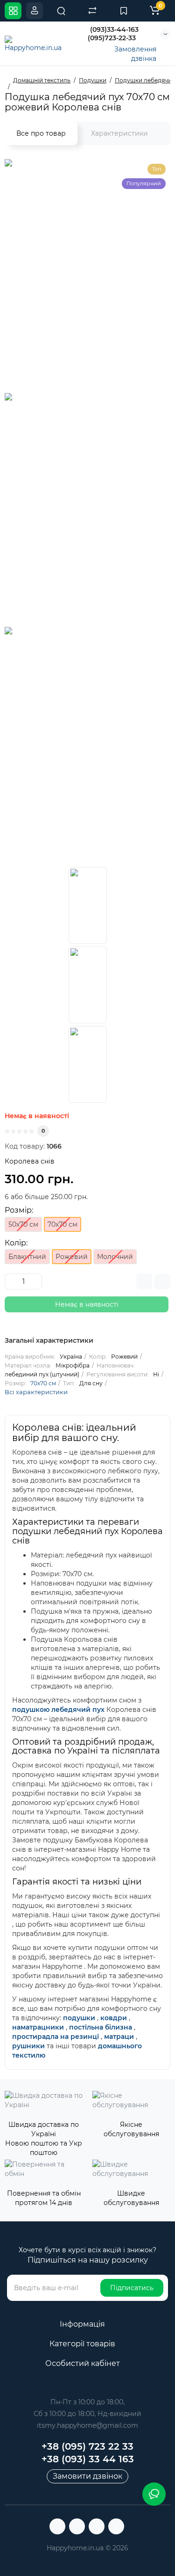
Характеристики (119, 133)
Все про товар (41, 133)
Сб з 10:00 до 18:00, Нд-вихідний (87, 2414)
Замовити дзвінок (87, 2476)
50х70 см (23, 1224)
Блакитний (27, 1257)
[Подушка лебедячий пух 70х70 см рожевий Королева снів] (88, 905)
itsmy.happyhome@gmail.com (87, 2425)
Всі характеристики (36, 1392)
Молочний (115, 1257)
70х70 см (43, 1383)
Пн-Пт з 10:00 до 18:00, (87, 2402)
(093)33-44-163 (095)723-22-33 (113, 34)
